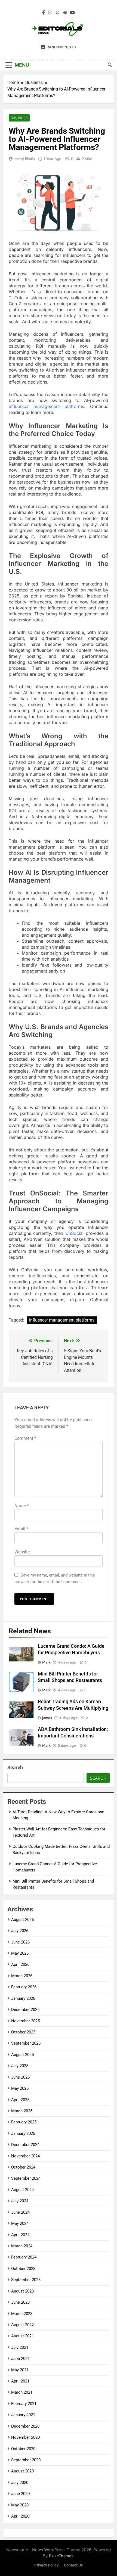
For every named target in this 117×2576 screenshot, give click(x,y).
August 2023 (22, 2291)
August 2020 (22, 2471)
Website (22, 1552)
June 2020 (20, 2494)
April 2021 (20, 2381)
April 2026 (20, 1964)
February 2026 (24, 1987)
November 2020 (25, 2437)
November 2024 (25, 2156)
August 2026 (22, 1920)
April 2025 (20, 2100)
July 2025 (20, 2066)
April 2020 (20, 2516)
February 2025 (24, 2122)
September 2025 (26, 2043)
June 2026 (20, 1942)
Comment (25, 1438)
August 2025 (22, 2055)
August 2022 (22, 2325)
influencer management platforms (62, 1320)
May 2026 (20, 1953)
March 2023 (22, 2314)
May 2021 (20, 2370)
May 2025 (20, 2088)
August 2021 (22, 2336)
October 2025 (23, 2032)
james (47, 1718)
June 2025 (20, 2077)
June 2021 (20, 2359)
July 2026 (20, 1931)
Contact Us (73, 2565)
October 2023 (23, 2269)
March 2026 (22, 1976)
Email (21, 1529)
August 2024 (22, 2190)
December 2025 (25, 2010)
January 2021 (23, 2415)
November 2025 (25, 2021)
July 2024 (20, 2201)
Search (15, 1767)
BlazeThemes (61, 2556)
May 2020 (20, 2505)
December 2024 (25, 2145)
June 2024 (20, 2212)
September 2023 (26, 2280)
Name (22, 1506)
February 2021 (24, 2404)
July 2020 (20, 2482)
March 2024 (22, 2246)
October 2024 (23, 2167)
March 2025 (22, 2111)
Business (19, 118)
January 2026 (23, 1998)
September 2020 (26, 2460)
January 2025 (23, 2133)
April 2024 (20, 2235)
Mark (46, 1662)
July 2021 (20, 2347)
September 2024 (26, 2178)
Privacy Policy (46, 2565)
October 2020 (23, 2449)
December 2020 (25, 2426)
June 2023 (20, 2302)
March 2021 (22, 2392)
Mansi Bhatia (25, 159)
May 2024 (20, 2223)
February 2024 (24, 2257)
